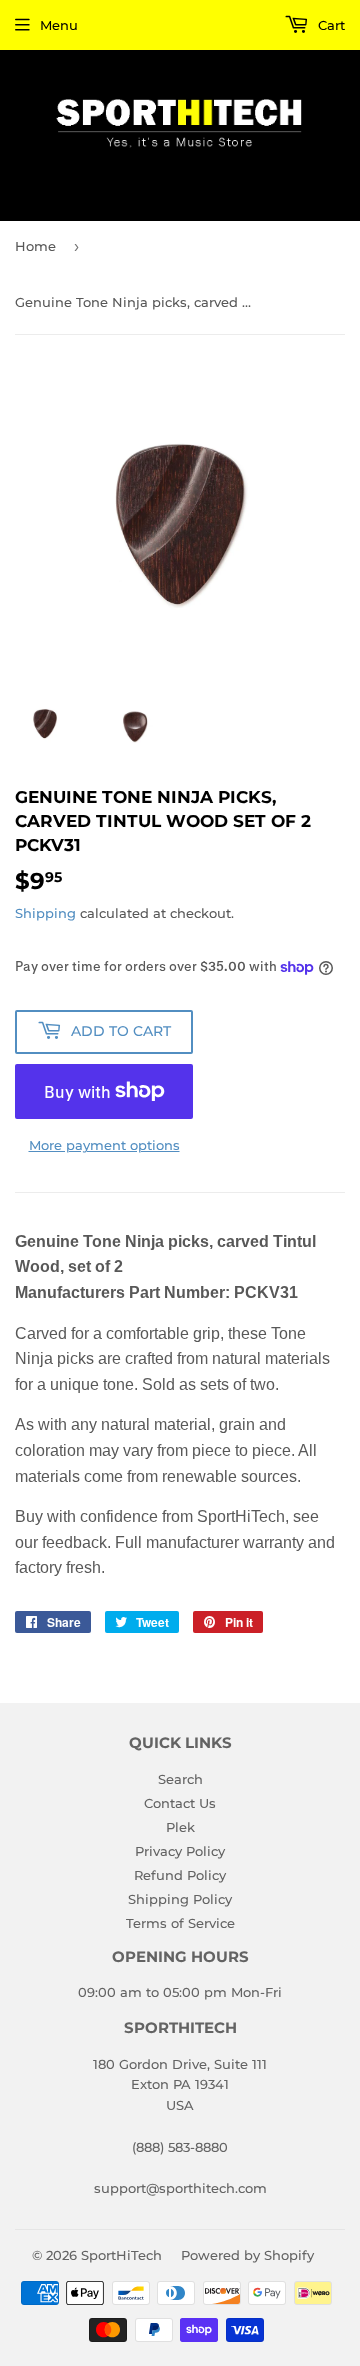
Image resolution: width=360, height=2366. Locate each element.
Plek (180, 1827)
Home (35, 246)
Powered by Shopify (247, 2255)
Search (180, 1779)
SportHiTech (121, 2255)
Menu (59, 25)
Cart (329, 25)
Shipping (45, 913)
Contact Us (180, 1803)
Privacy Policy (180, 1851)
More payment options (104, 1145)
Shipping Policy (180, 1899)
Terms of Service (180, 1923)
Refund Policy (180, 1875)
